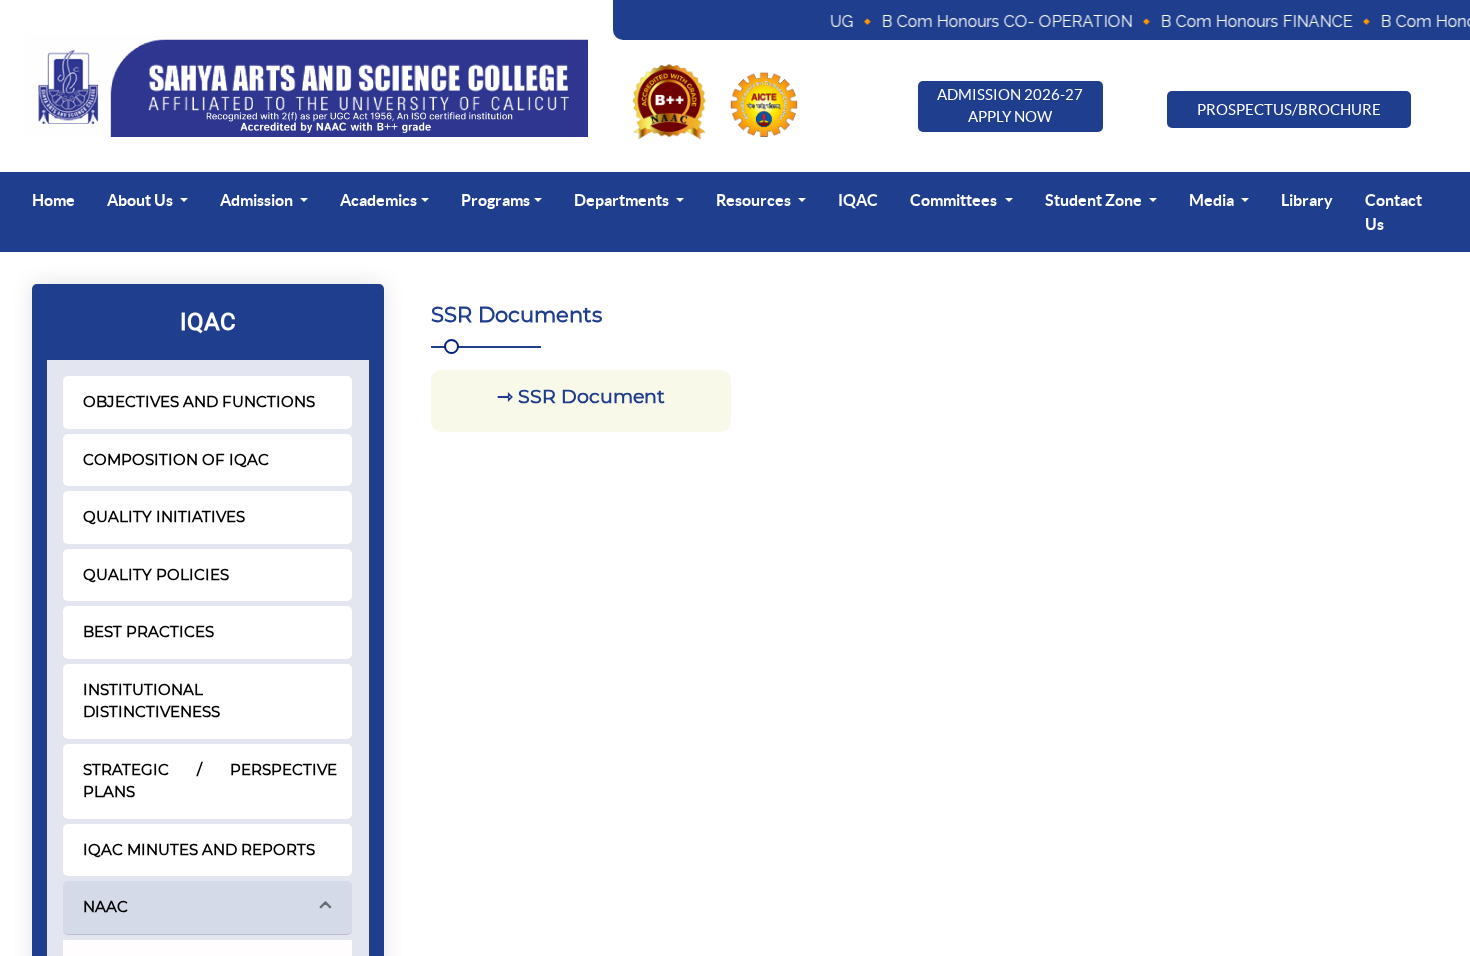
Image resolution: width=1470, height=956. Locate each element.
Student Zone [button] (1095, 200)
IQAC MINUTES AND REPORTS (199, 849)
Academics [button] (378, 200)
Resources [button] (755, 200)
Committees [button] (955, 200)
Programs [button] (495, 200)
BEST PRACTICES (148, 631)
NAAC (105, 906)
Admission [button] (258, 200)
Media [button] (1213, 200)
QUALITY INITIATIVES (164, 516)
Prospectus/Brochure (1289, 109)
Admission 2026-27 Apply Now (1010, 106)
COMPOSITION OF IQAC (176, 459)
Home (53, 200)
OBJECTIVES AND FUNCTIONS (199, 401)
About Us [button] (141, 200)
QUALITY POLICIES (156, 574)
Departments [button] (623, 200)
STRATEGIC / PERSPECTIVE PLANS (210, 781)
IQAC (858, 200)
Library (1307, 200)
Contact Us (1393, 212)
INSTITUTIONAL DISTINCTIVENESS (151, 701)
